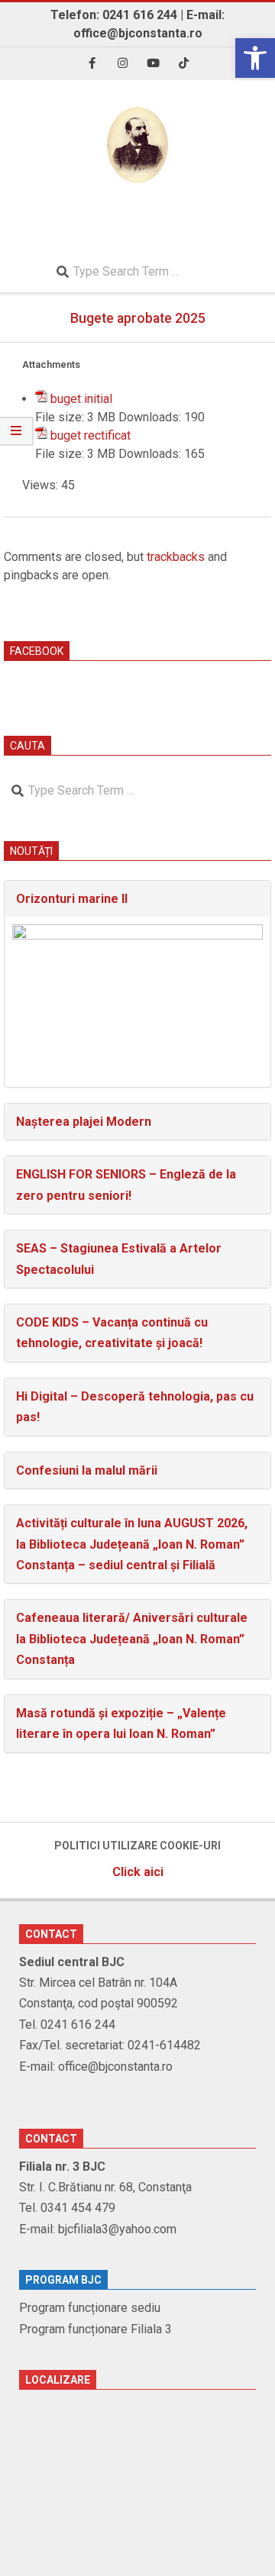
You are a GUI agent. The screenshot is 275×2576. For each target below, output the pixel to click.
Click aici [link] (138, 1872)
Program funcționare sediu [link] (90, 2308)
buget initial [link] (81, 399)
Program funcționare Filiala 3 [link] (95, 2329)
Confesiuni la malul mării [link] (87, 1470)
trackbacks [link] (176, 557)
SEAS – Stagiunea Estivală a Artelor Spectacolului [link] (119, 1259)
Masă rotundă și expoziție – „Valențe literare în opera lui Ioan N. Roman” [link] (121, 1723)
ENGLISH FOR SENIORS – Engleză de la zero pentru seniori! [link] (126, 1185)
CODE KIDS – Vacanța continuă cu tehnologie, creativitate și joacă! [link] (112, 1333)
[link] (255, 58)
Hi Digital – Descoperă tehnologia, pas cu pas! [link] (135, 1407)
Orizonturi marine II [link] (72, 899)
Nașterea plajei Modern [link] (84, 1122)
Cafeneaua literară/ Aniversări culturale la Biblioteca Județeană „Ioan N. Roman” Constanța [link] (132, 1639)
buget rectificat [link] (91, 435)
